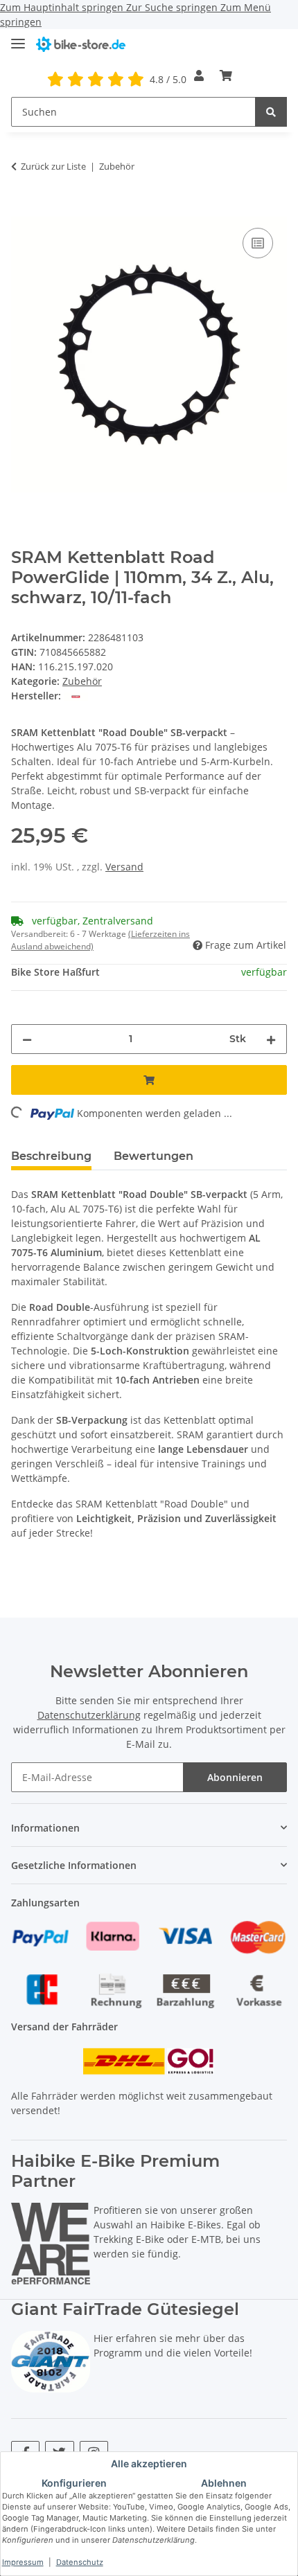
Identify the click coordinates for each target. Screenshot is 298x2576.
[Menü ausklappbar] (18, 38)
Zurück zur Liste (53, 166)
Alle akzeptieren (149, 2463)
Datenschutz (80, 2562)
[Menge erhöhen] (271, 1039)
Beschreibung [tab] (51, 1156)
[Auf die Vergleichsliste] (258, 243)
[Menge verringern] (27, 1039)
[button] (199, 75)
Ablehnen (224, 2483)
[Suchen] (271, 112)
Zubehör (82, 681)
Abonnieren (235, 1777)
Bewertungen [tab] (154, 1156)
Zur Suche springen (173, 7)
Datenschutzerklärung (89, 1715)
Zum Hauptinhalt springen (63, 7)
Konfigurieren (74, 2483)
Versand (124, 867)
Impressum (23, 2562)
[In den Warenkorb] (22, 209)
